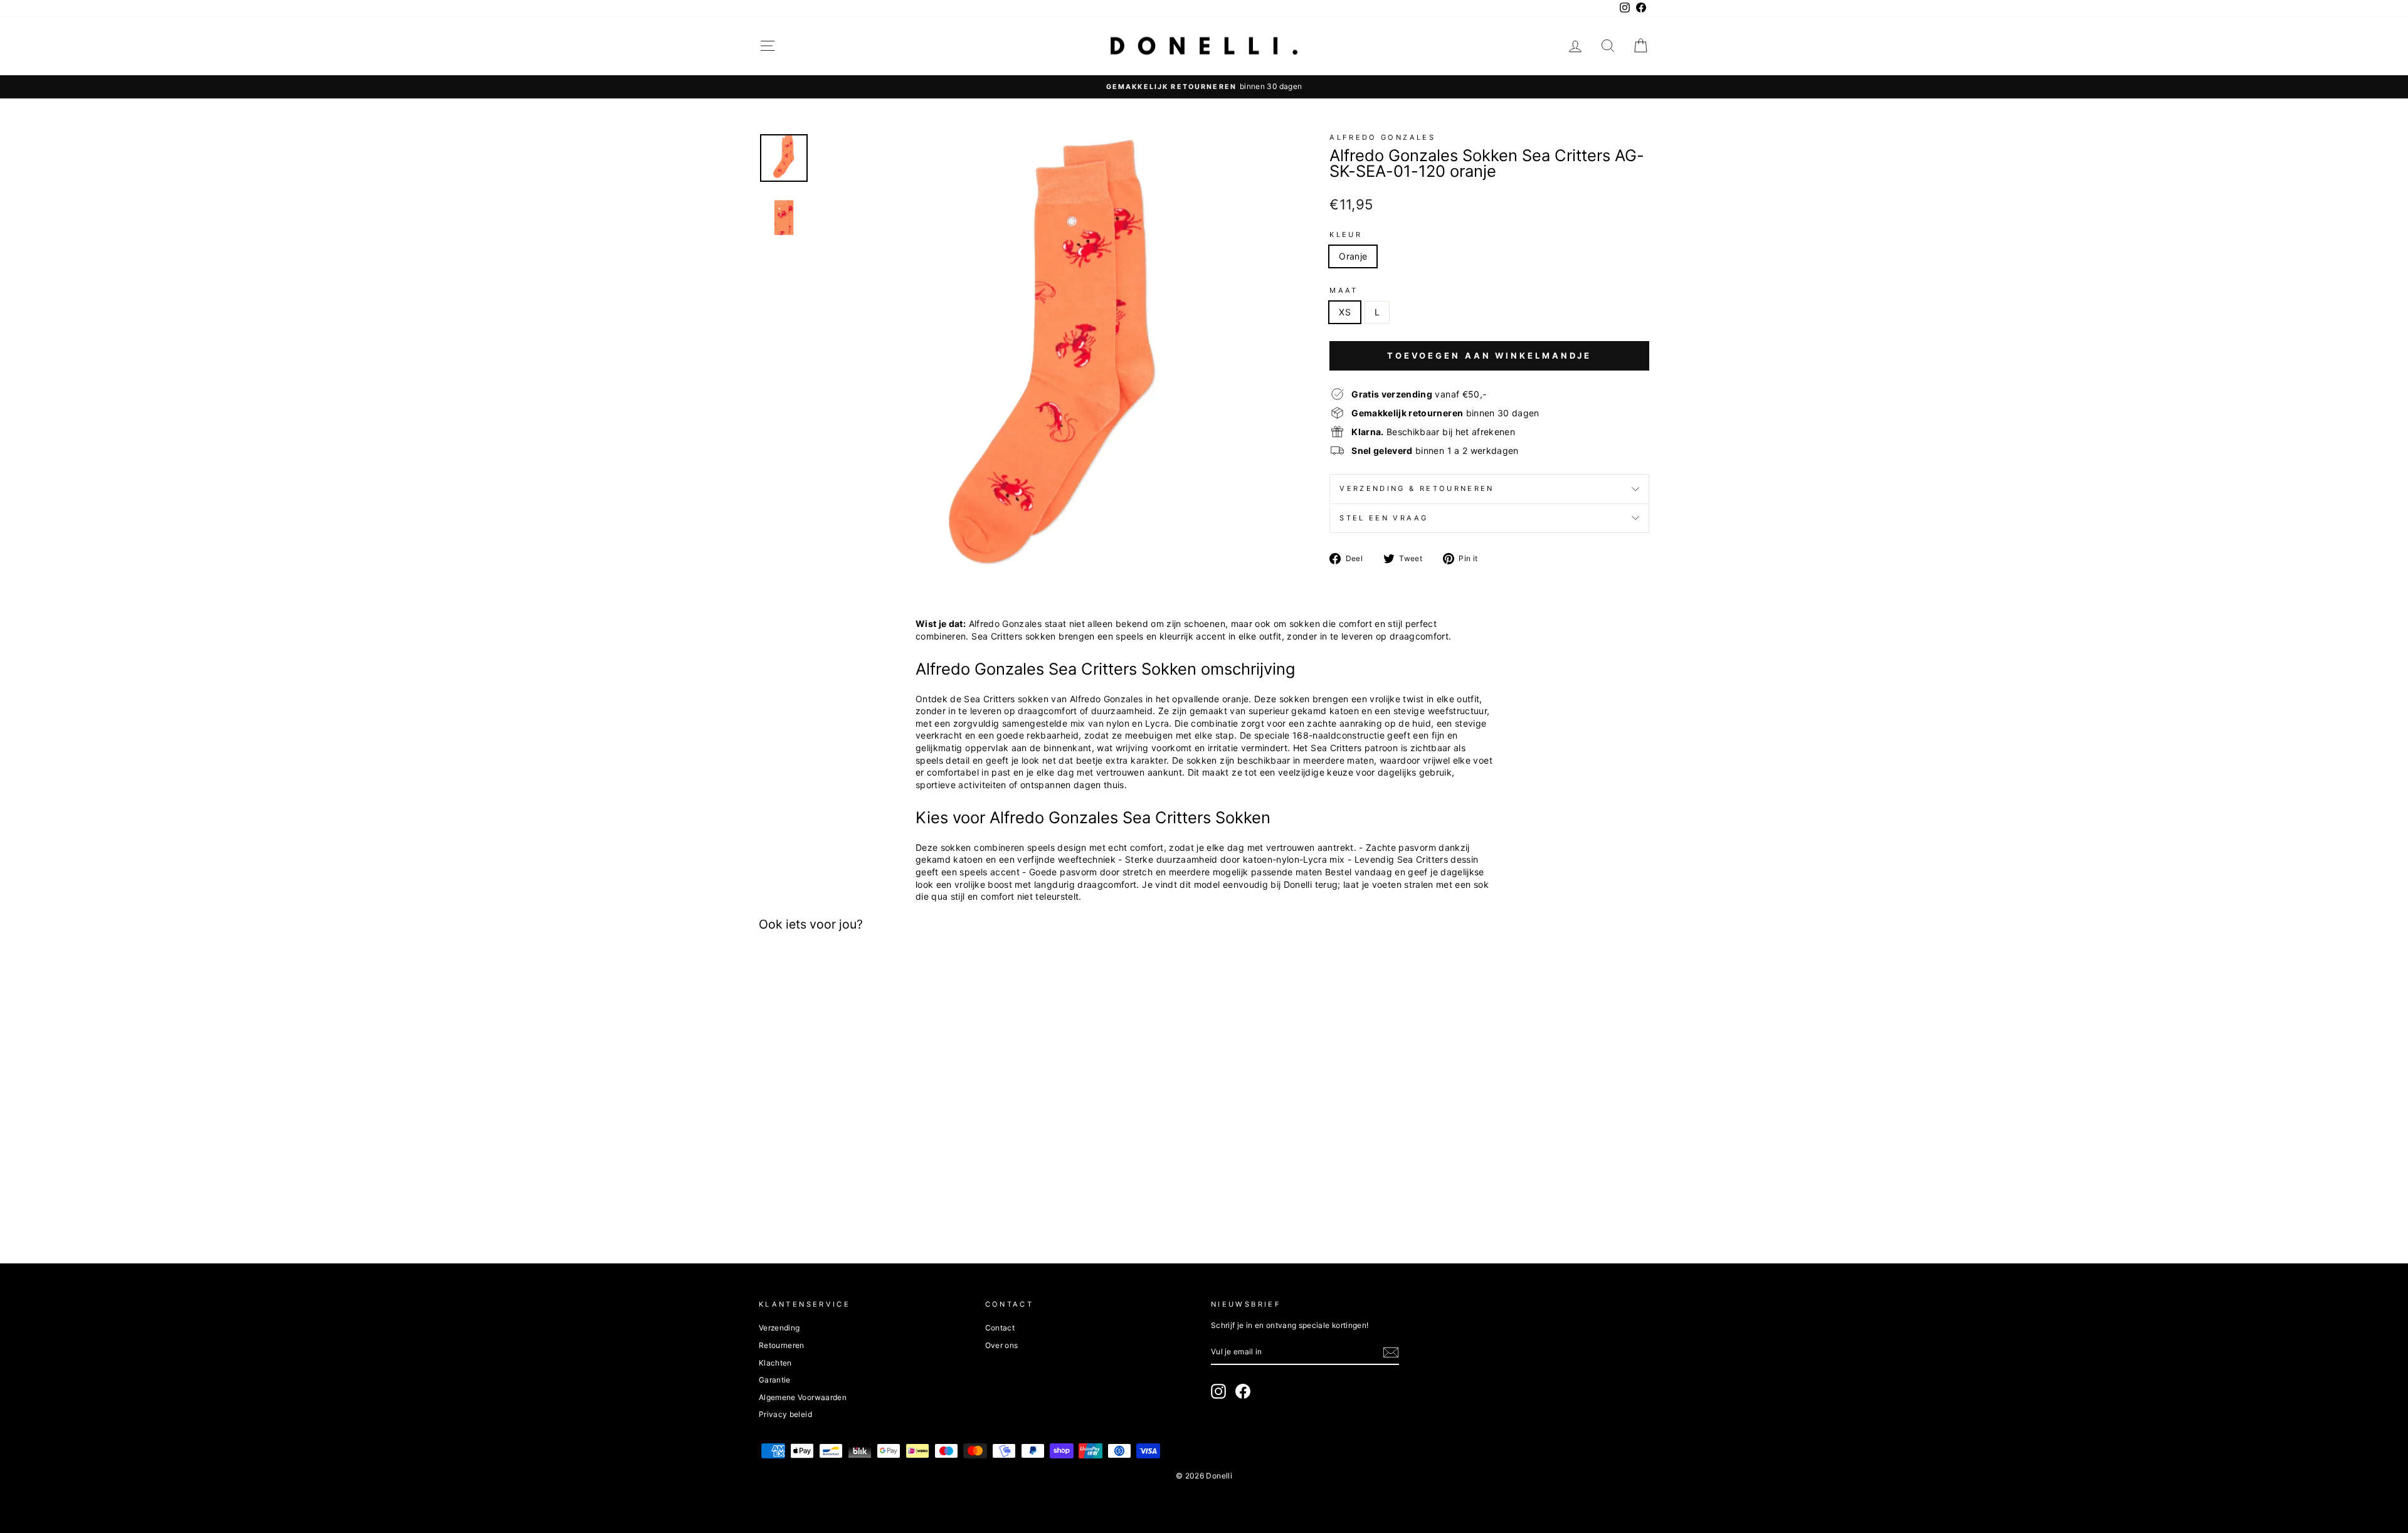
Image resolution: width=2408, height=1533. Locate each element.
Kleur (1346, 234)
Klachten (775, 1363)
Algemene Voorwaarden (803, 1397)
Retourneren (782, 1345)
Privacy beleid (785, 1414)
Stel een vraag (1384, 518)
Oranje (1353, 256)
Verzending (779, 1328)
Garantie (775, 1380)
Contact (1000, 1328)
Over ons (1002, 1345)
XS (1345, 312)
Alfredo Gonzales (1382, 137)
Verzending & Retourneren (1417, 488)
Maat (1344, 290)
